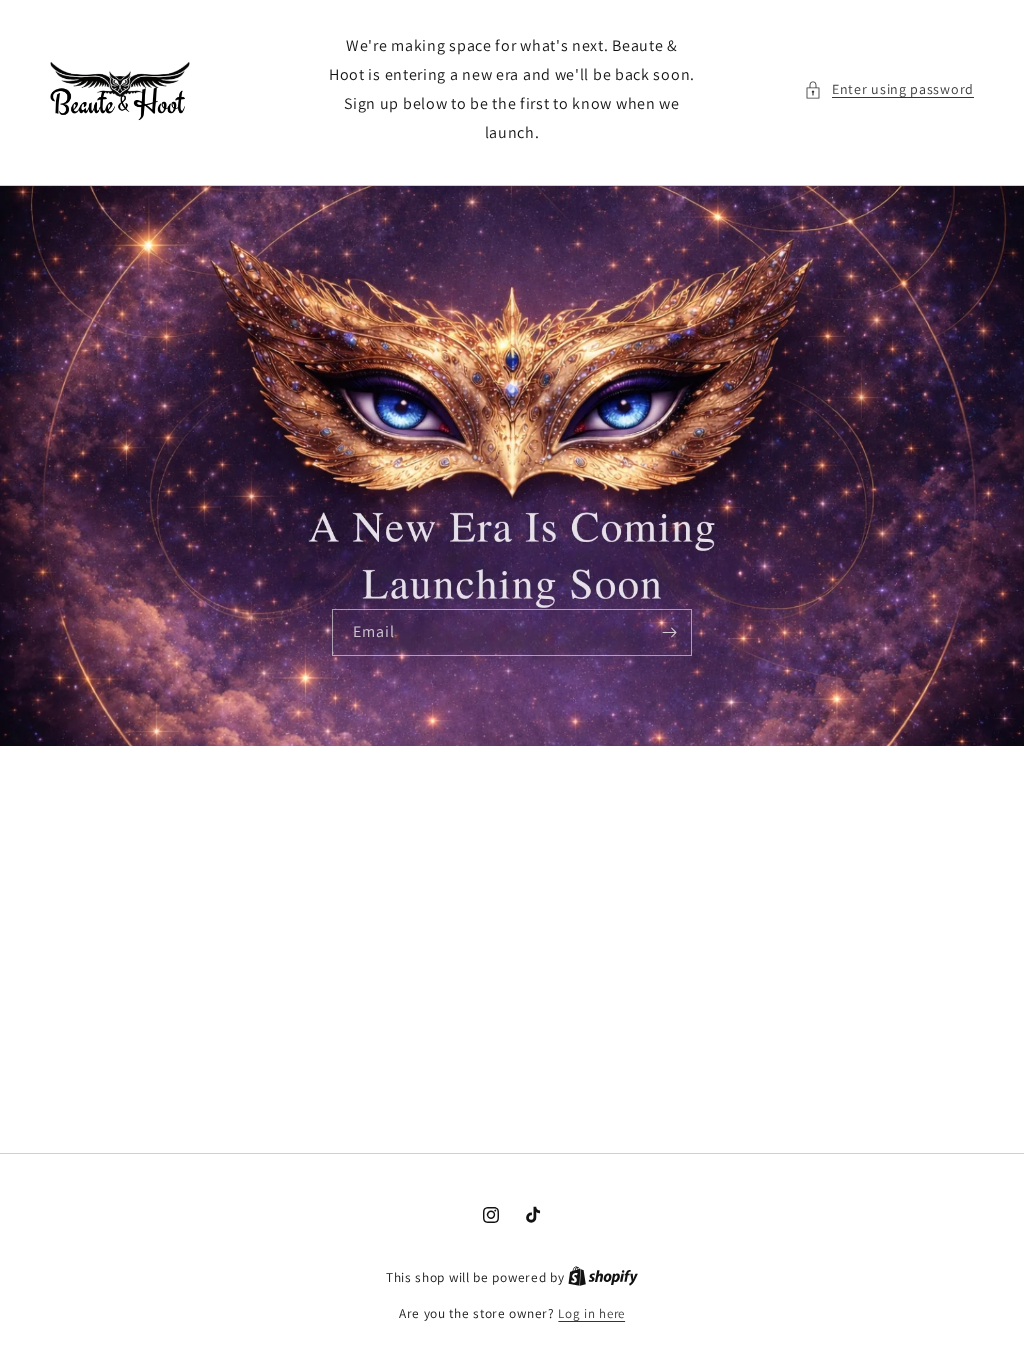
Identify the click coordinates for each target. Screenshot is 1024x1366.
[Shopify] (603, 1277)
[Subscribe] (669, 632)
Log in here (591, 1313)
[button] (889, 89)
